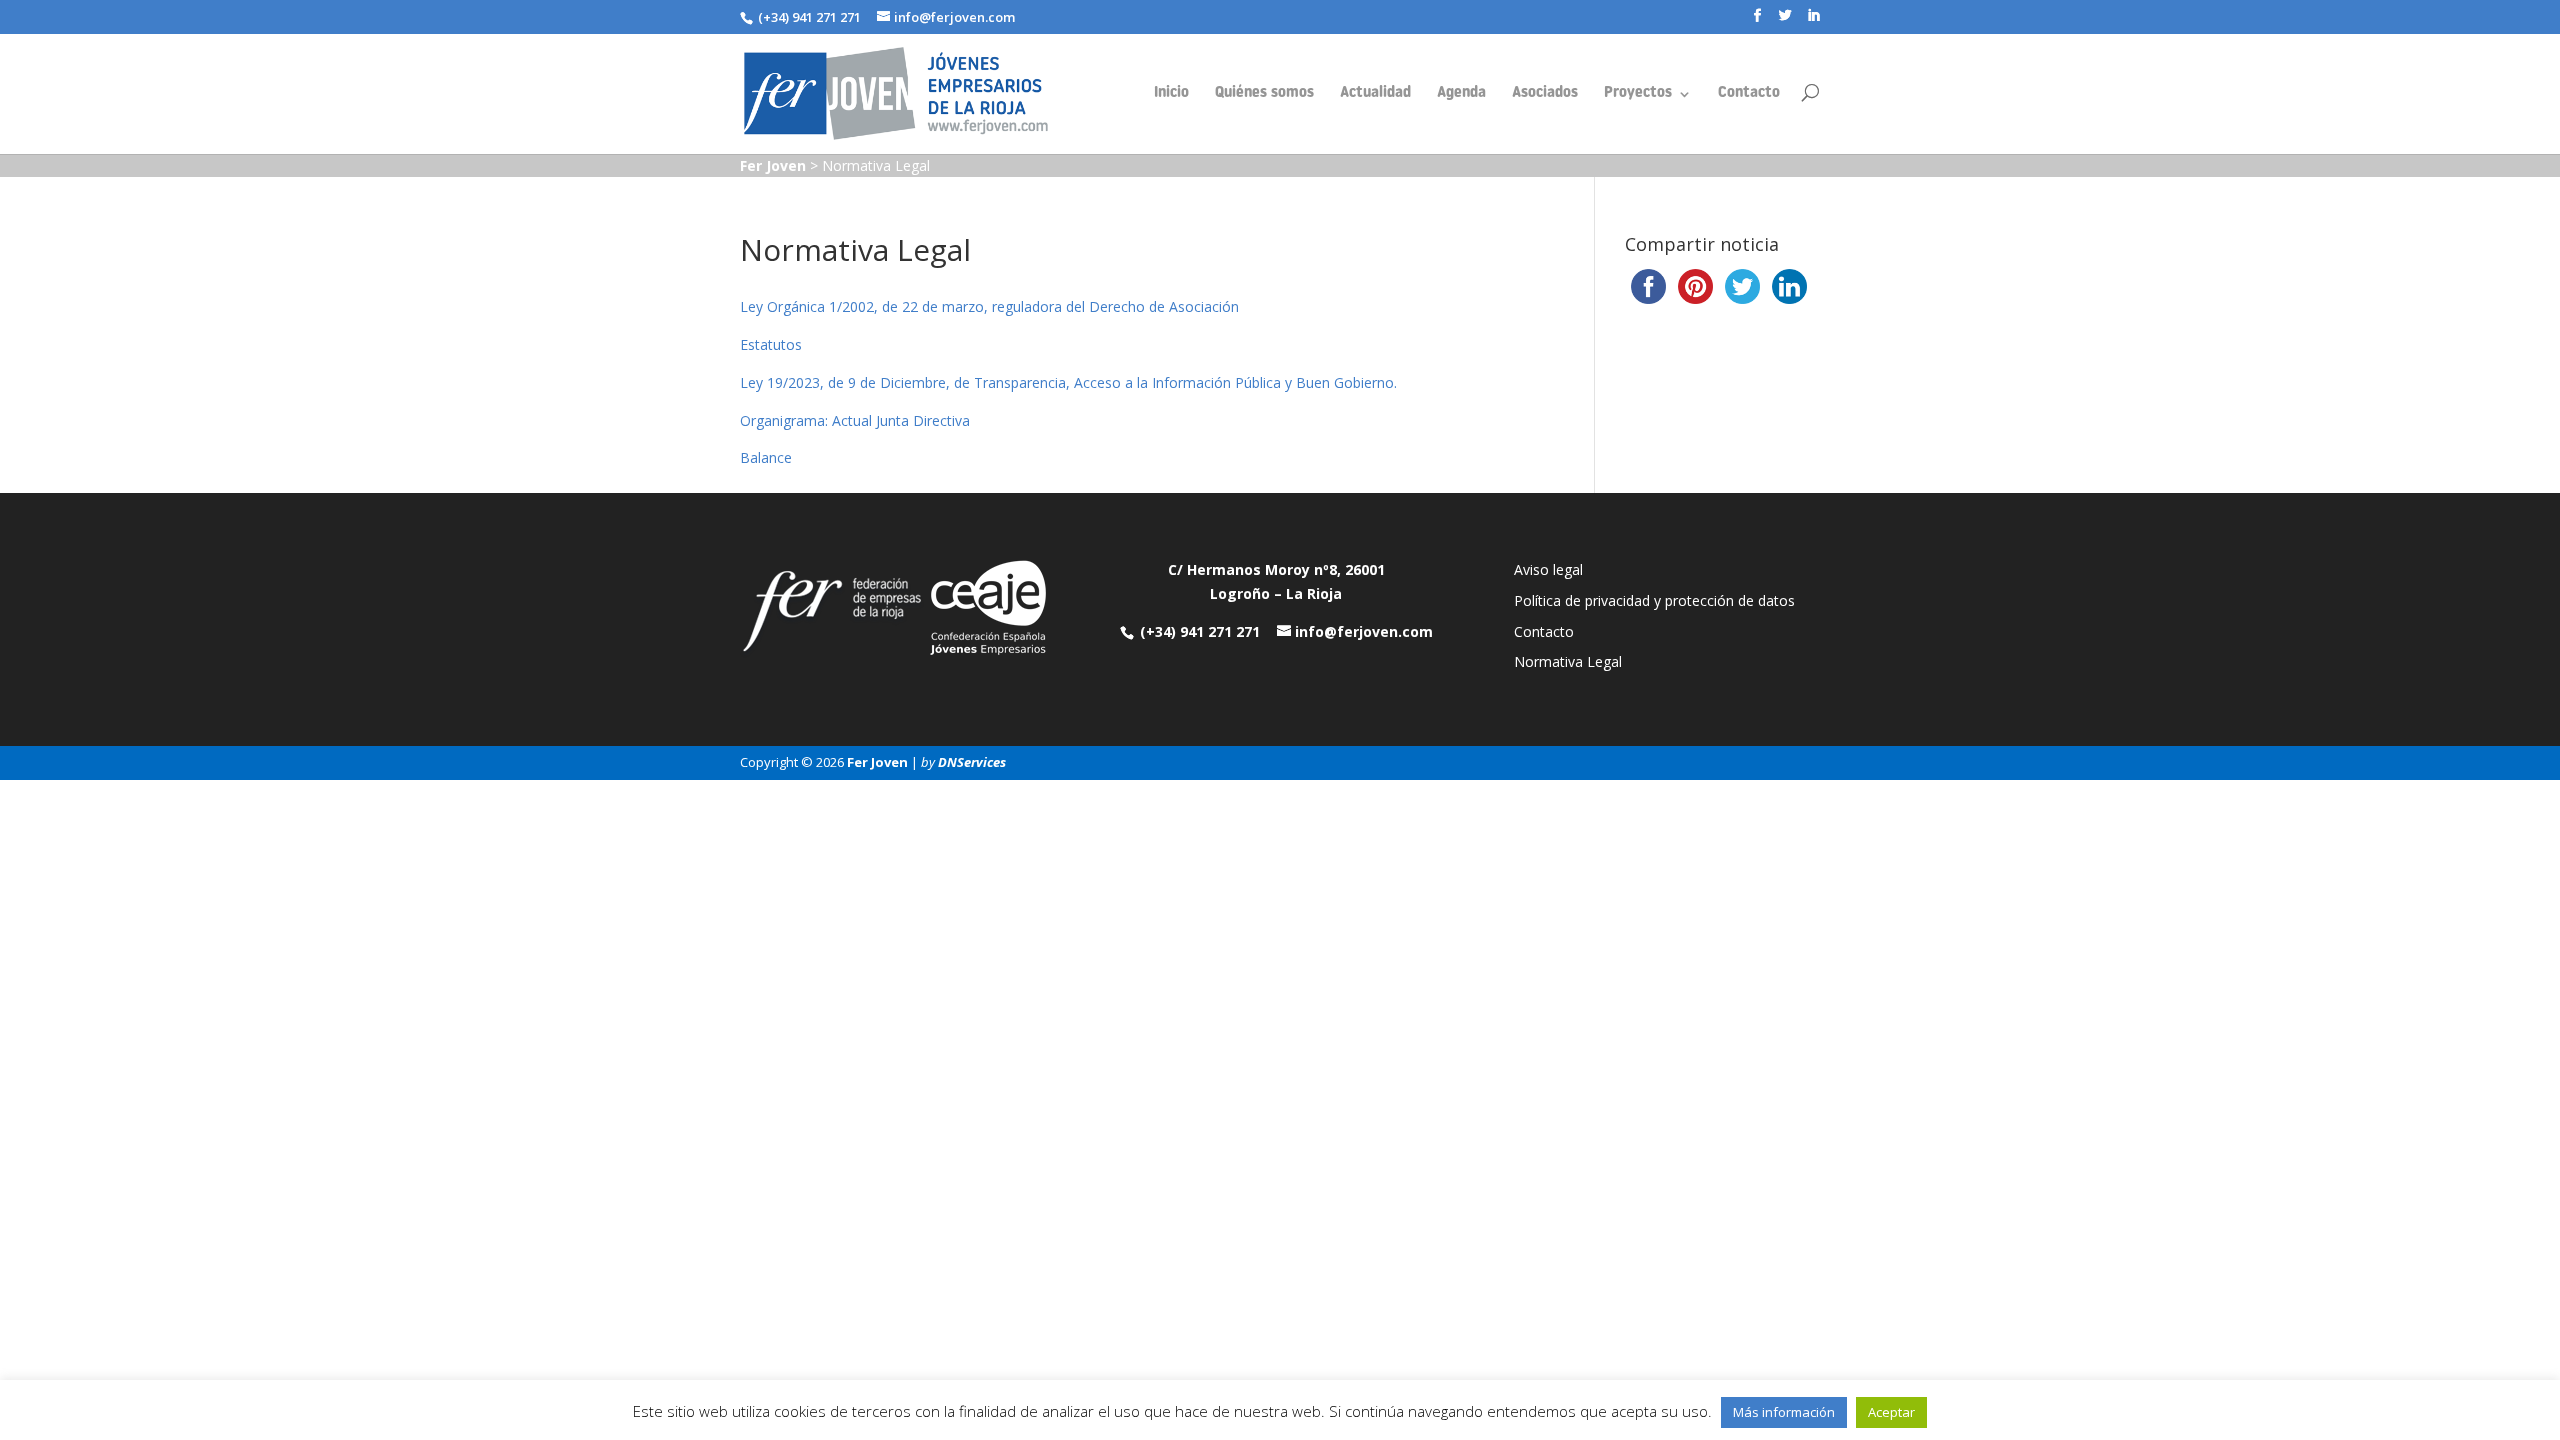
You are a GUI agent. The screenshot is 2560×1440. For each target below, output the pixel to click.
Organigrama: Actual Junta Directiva (855, 420)
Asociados (1545, 94)
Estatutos (771, 344)
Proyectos (1638, 94)
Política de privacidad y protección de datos (1654, 600)
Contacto (1749, 94)
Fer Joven (877, 762)
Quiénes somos (1264, 94)
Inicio (1171, 94)
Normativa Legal (1568, 661)
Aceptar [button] (1891, 1412)
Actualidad (1375, 94)
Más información (1784, 1412)
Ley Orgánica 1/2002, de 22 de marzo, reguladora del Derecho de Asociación (989, 306)
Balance (766, 457)
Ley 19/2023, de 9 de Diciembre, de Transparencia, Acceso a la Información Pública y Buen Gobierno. (1068, 382)
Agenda (1461, 94)
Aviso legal (1548, 569)
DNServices (972, 762)
